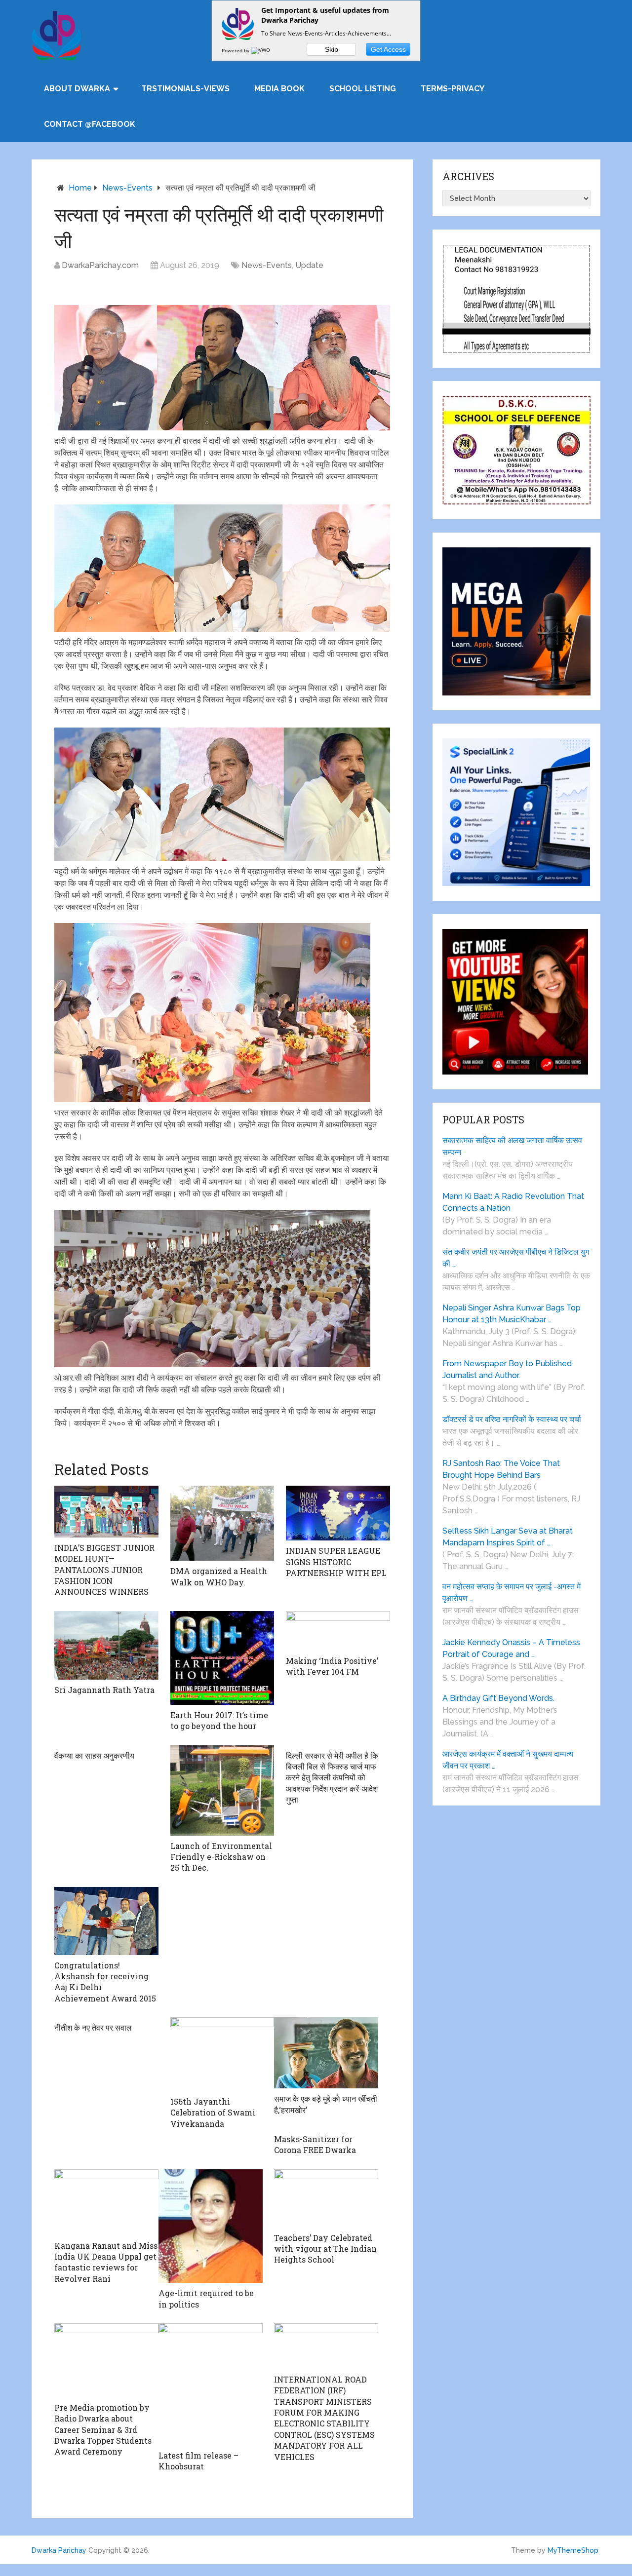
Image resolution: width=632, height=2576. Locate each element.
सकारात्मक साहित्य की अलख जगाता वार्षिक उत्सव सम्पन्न (512, 1146)
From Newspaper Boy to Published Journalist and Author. (507, 1369)
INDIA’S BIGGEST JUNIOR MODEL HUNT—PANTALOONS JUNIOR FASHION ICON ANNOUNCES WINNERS (104, 1570)
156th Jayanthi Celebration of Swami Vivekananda (213, 2113)
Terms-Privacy (453, 89)
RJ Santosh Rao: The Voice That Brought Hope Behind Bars (501, 1469)
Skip (332, 49)
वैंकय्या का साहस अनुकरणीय (94, 1755)
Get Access (388, 49)
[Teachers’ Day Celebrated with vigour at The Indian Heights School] (326, 2198)
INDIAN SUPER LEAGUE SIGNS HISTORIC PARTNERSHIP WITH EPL (336, 1562)
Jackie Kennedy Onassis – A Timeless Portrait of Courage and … (511, 1648)
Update (309, 265)
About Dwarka (77, 89)
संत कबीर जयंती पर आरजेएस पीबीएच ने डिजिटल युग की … (516, 1258)
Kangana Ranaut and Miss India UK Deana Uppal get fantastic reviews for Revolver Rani (106, 2262)
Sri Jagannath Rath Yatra (104, 1690)
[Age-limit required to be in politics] (211, 2226)
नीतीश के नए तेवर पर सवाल (93, 2027)
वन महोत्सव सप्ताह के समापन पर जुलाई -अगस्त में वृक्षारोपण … (512, 1593)
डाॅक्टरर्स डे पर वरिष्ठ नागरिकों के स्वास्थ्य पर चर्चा (512, 1419)
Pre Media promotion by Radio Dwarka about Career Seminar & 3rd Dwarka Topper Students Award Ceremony (103, 2430)
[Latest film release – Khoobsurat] (211, 2384)
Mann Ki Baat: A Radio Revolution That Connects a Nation (513, 1202)
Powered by (236, 50)
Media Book (279, 89)
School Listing (363, 89)
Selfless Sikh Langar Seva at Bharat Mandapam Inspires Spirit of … (508, 1537)
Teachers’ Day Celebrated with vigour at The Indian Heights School (325, 2249)
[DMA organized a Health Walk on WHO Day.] (222, 1523)
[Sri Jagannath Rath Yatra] (106, 1645)
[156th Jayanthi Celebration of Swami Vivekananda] (222, 2054)
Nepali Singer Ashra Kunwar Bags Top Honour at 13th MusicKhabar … (512, 1314)
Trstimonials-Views (185, 89)
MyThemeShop (573, 2550)
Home (80, 188)
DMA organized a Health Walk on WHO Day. (219, 1576)
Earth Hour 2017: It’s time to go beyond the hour (219, 1720)
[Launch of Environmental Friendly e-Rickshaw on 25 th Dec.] (222, 1790)
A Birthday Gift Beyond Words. (498, 1698)
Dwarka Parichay (59, 2550)
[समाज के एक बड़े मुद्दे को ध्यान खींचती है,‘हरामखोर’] (326, 2053)
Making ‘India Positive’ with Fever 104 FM (332, 1666)
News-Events (127, 188)
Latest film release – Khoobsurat (198, 2461)
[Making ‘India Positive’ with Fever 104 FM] (338, 1631)
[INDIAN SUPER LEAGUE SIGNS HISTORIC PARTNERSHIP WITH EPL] (338, 1513)
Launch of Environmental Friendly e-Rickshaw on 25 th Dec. (221, 1857)
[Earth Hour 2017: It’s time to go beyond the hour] (222, 1658)
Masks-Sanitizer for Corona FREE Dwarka (315, 2144)
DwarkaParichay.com (100, 265)
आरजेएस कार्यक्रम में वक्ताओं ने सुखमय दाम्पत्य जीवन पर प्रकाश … (508, 1760)
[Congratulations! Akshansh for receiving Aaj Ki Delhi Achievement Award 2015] (106, 1921)
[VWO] (261, 50)
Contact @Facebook (90, 124)
